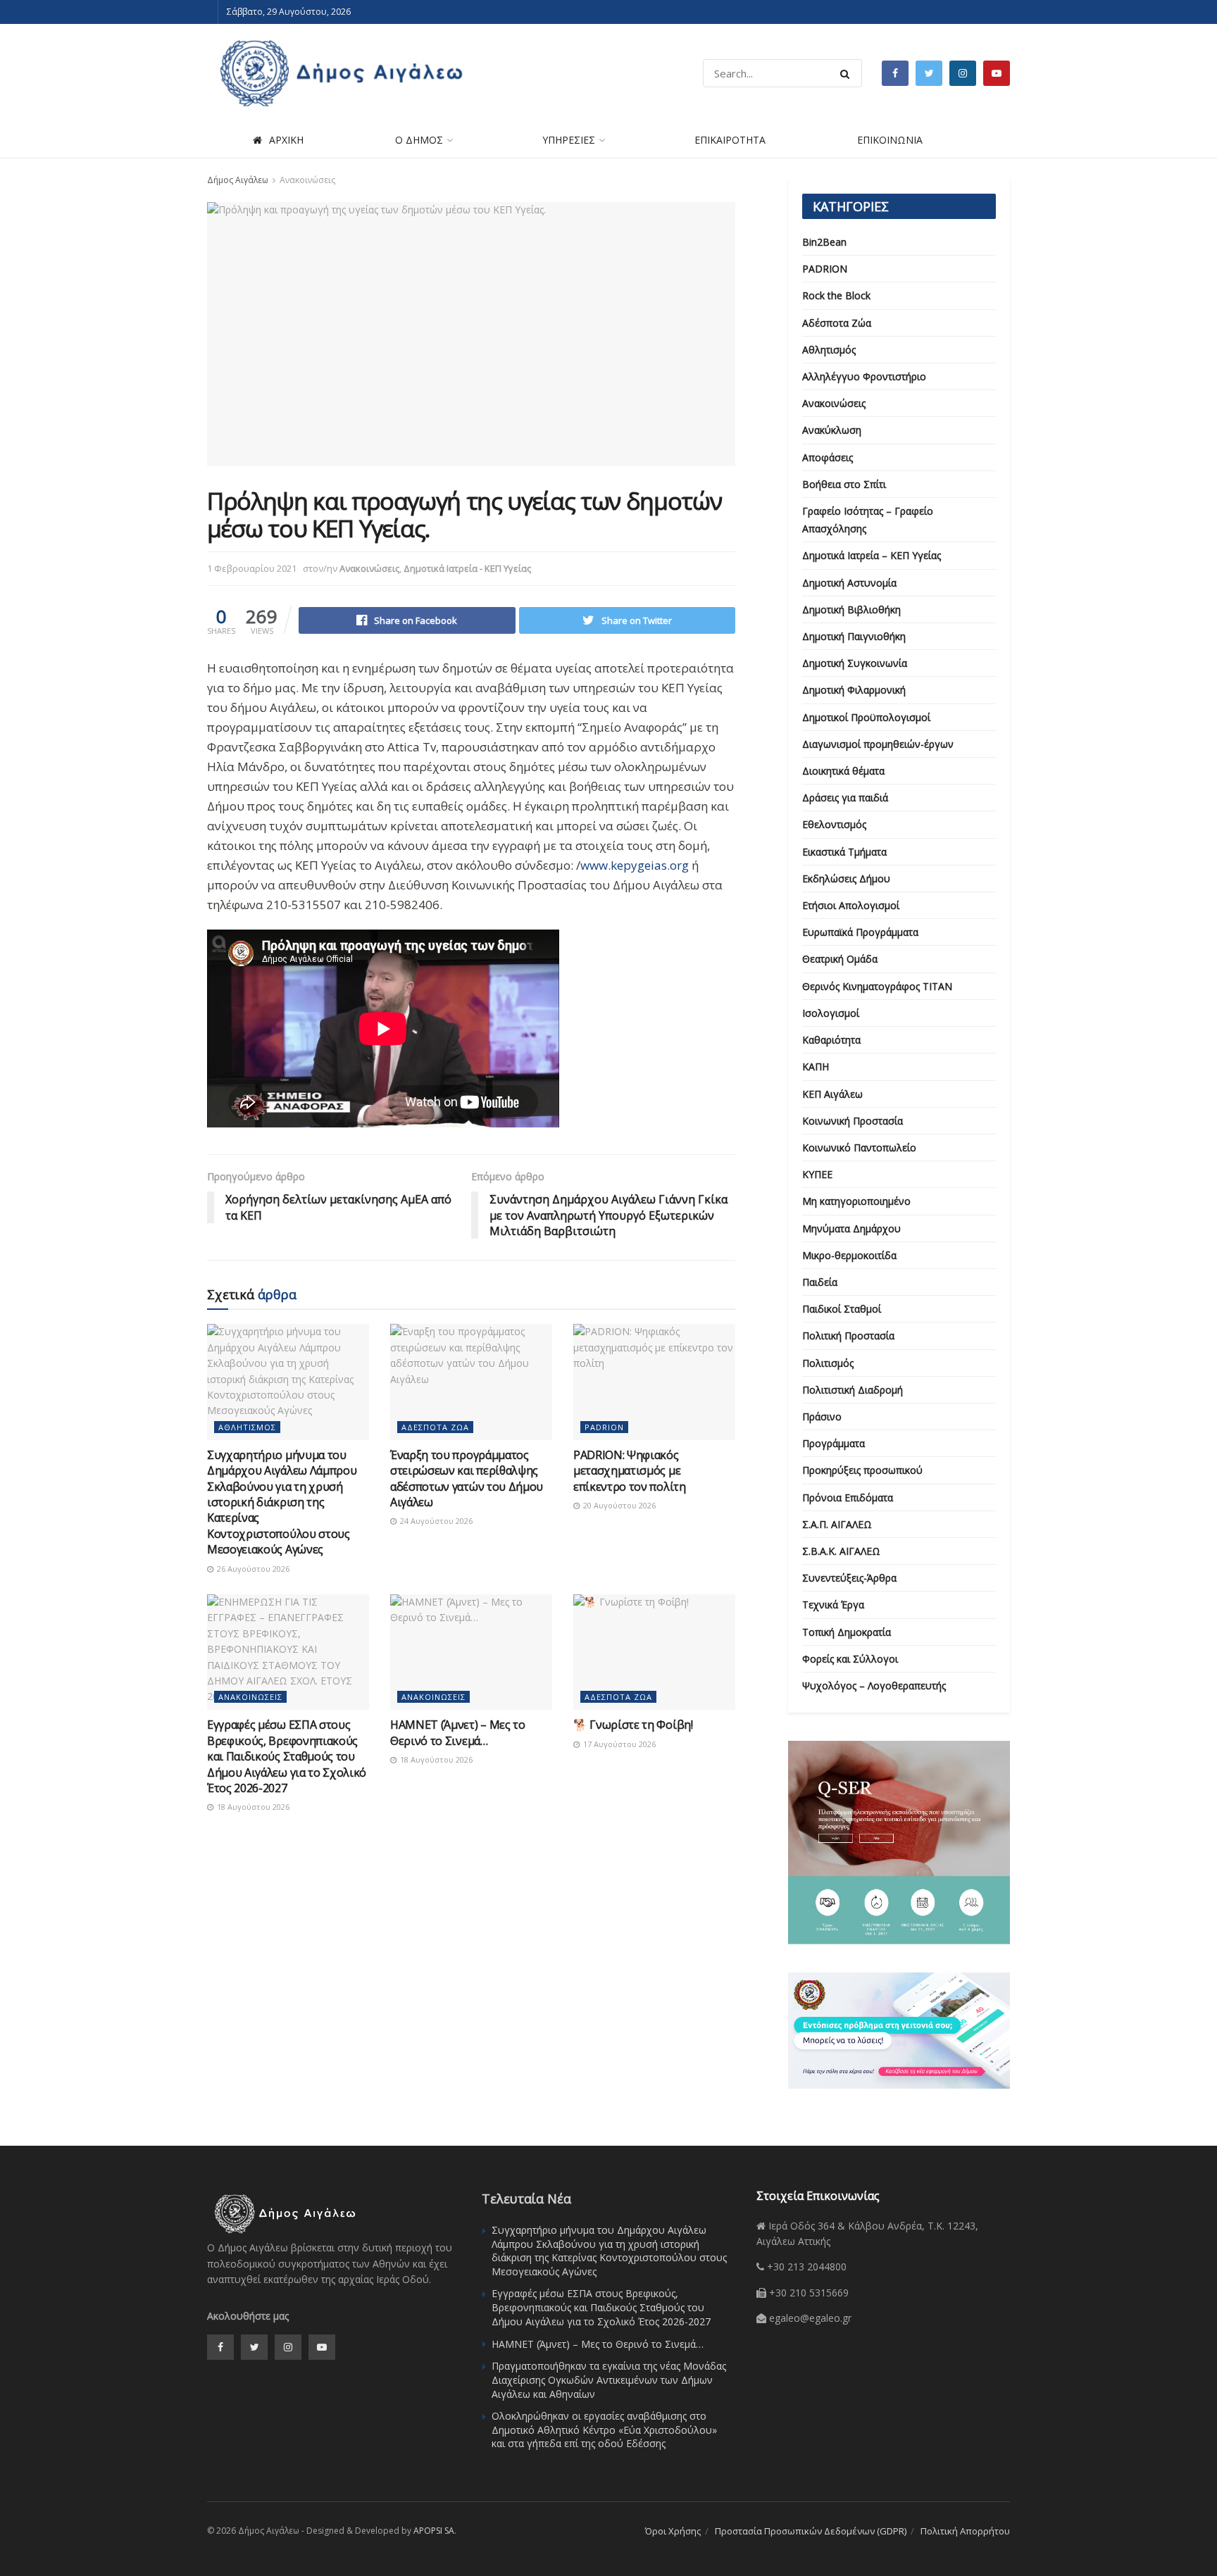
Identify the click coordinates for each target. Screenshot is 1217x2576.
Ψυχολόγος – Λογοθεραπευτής (874, 1686)
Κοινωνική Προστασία (853, 1121)
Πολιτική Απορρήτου (965, 2531)
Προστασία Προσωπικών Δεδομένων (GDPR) (811, 2531)
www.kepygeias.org (635, 865)
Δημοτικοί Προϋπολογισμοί (866, 717)
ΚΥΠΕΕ (817, 1174)
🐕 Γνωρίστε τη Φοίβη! (633, 1725)
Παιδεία (820, 1282)
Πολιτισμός (828, 1363)
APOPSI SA (434, 2531)
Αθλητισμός (247, 1427)
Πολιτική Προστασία (848, 1336)
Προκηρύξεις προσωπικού (862, 1470)
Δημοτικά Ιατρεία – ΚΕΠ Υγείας (872, 555)
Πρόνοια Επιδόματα (848, 1498)
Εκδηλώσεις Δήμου (846, 879)
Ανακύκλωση (832, 430)
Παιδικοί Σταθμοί (842, 1309)
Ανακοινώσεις (307, 180)
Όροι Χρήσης (673, 2531)
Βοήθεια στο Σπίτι (844, 484)
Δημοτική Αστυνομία (849, 583)
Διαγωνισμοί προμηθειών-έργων (878, 744)
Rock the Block (836, 295)
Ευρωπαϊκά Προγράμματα (860, 932)
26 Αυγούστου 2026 (252, 1569)
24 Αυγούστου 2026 (435, 1521)
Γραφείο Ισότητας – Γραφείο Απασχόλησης (868, 520)
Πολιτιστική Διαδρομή (853, 1390)
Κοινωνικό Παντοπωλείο (859, 1148)
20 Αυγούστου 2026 (618, 1505)
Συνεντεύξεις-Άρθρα (849, 1578)
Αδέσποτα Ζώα (435, 1427)
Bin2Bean (824, 242)
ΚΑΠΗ (816, 1067)
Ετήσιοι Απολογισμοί (851, 905)
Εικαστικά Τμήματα (844, 852)
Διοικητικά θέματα (843, 771)
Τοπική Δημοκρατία (847, 1632)
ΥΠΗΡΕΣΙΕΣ (569, 140)
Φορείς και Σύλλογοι (850, 1659)
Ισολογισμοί (831, 1013)
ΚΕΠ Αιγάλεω (832, 1094)
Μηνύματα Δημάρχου (851, 1228)
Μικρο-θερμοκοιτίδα (849, 1255)
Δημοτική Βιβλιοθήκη (851, 609)
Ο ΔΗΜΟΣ (419, 140)
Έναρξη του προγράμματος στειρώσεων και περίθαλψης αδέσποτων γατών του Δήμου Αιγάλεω (467, 1478)
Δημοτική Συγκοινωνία (855, 663)
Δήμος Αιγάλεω (238, 180)
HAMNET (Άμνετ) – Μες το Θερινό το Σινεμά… (458, 1732)
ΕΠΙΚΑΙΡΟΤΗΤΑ (730, 140)
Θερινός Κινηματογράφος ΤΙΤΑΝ (877, 986)
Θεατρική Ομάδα (840, 959)
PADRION (604, 1427)
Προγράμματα (834, 1443)
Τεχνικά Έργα (833, 1605)
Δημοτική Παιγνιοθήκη (854, 636)
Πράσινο (822, 1417)
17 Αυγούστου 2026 (618, 1744)
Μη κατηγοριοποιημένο (856, 1201)
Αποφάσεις (828, 457)
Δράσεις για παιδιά (845, 798)
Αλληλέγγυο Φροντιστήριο (864, 376)
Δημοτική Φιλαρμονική (854, 690)
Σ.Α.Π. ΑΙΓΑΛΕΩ (837, 1524)
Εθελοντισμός (834, 824)
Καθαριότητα (831, 1040)
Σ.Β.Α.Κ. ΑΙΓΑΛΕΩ (841, 1551)
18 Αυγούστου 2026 (252, 1807)
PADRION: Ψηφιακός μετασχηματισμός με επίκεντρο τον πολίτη (630, 1471)
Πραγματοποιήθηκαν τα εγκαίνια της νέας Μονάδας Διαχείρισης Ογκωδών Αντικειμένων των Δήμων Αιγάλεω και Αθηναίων (609, 2380)
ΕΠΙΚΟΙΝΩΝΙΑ (890, 140)
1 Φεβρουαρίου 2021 (252, 568)
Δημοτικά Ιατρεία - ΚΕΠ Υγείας (467, 568)
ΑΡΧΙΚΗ (286, 140)
